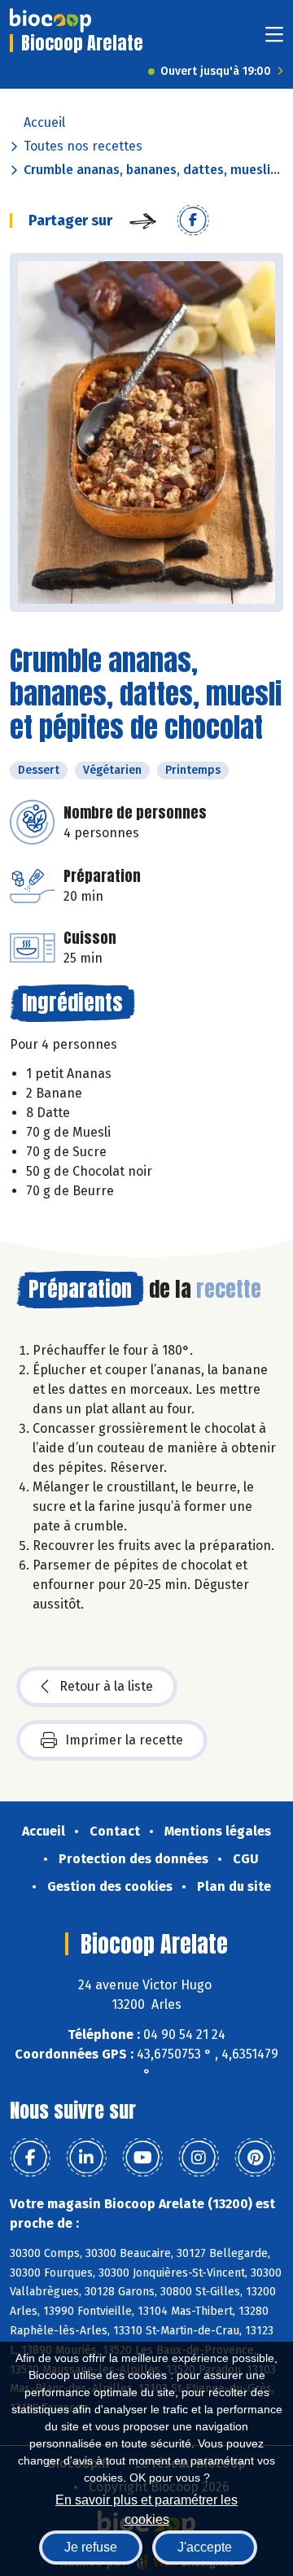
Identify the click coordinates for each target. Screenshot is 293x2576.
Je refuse (91, 2547)
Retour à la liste (106, 1686)
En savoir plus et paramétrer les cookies (146, 2508)
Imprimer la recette (124, 1740)
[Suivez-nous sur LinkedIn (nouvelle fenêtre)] (86, 2158)
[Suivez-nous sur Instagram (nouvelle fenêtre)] (199, 2158)
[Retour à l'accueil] (50, 20)
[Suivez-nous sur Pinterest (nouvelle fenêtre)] (255, 2158)
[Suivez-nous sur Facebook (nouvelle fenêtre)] (30, 2158)
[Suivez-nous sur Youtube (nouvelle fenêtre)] (142, 2158)
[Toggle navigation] (274, 39)
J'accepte (205, 2547)
